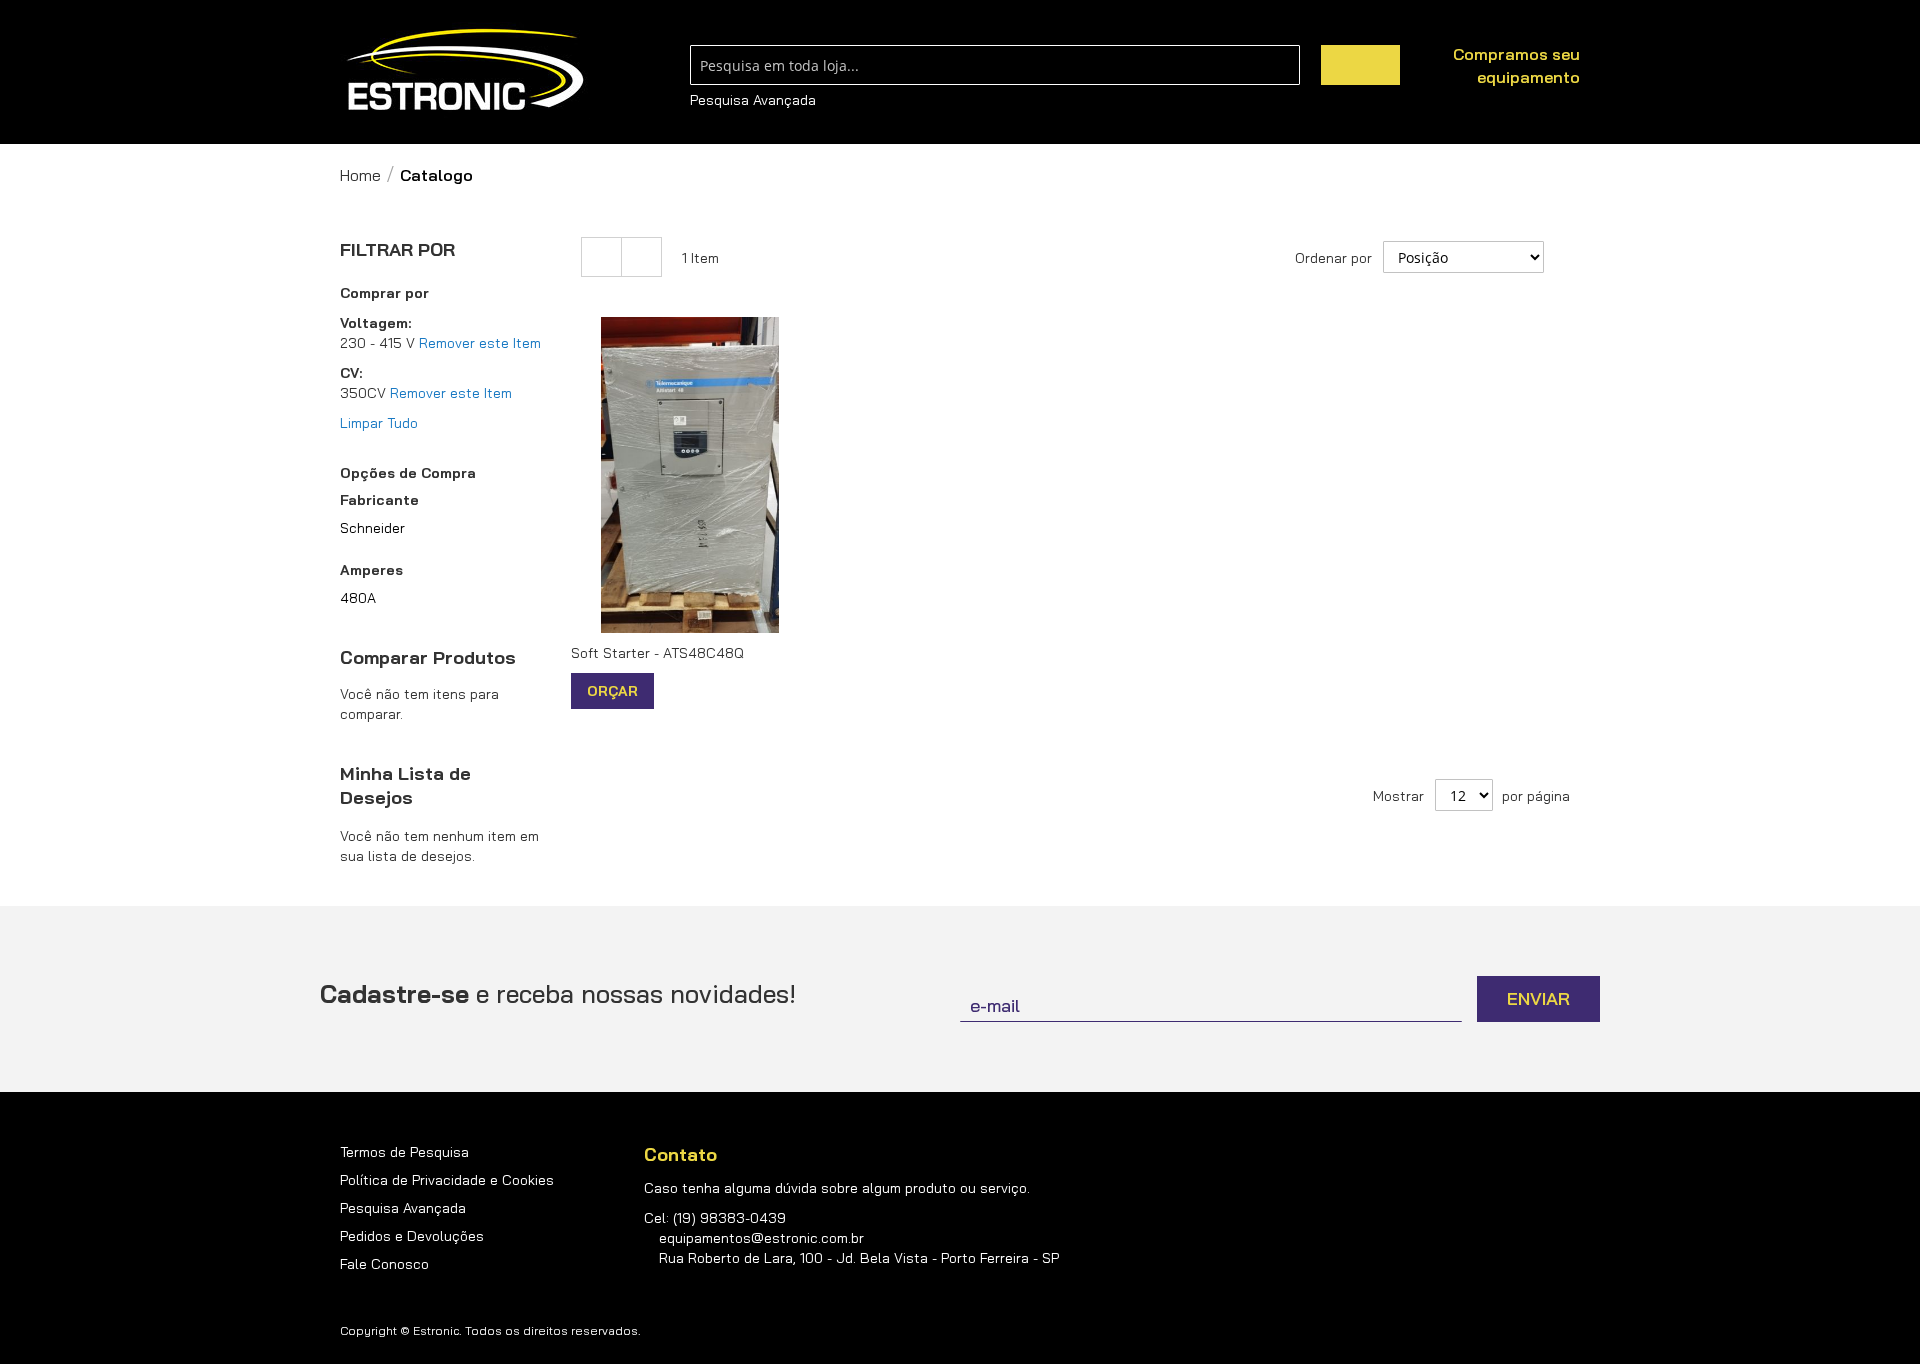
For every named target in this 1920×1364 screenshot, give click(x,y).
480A (358, 598)
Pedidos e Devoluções (412, 1236)
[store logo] (465, 70)
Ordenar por (1333, 258)
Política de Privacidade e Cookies (447, 1180)
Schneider (372, 528)
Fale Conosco (384, 1264)
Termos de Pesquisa (404, 1152)
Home (360, 175)
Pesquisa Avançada (753, 100)
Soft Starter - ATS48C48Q (657, 653)
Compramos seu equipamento (1516, 65)
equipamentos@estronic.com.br (761, 1238)
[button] (671, 690)
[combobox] (995, 65)
